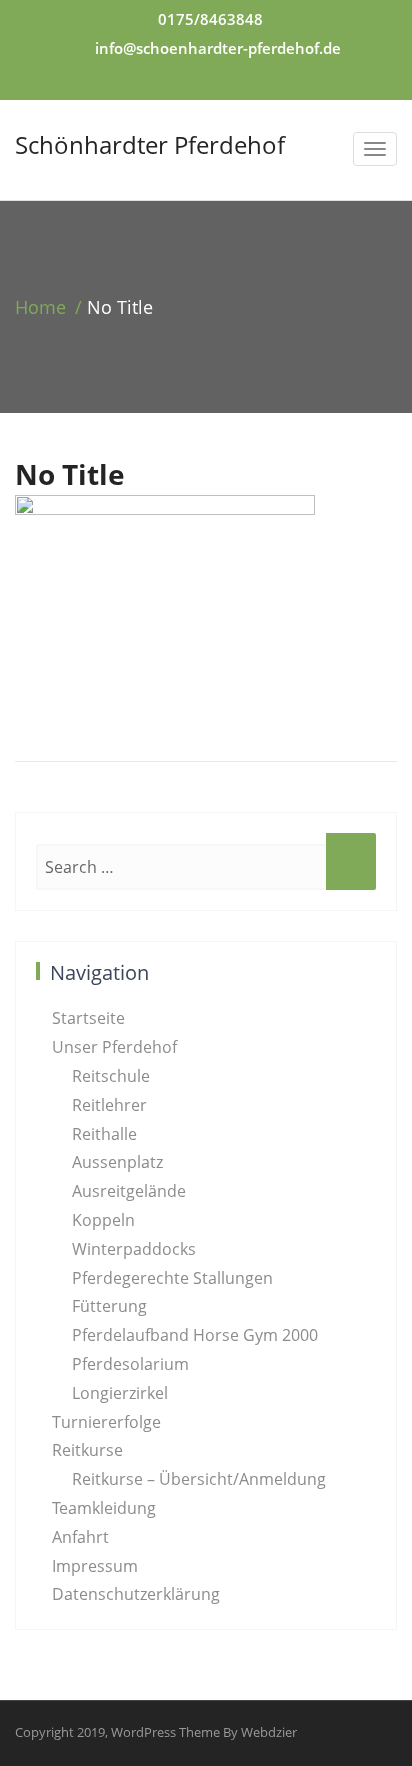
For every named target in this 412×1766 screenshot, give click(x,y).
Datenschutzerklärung (136, 1594)
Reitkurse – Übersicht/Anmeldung (199, 1479)
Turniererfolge (106, 1422)
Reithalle (104, 1134)
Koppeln (103, 1220)
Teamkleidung (104, 1508)
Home (40, 307)
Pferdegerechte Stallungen (172, 1278)
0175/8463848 (210, 19)
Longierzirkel (120, 1393)
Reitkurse (87, 1450)
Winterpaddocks (134, 1249)
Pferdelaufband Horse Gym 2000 (195, 1335)
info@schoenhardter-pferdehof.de (218, 48)
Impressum (95, 1566)
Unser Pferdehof (114, 1047)
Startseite (88, 1018)
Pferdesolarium (130, 1364)
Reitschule (111, 1076)
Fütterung (109, 1306)
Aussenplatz (117, 1162)
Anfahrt (80, 1537)
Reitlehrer (109, 1105)
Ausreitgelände (129, 1191)
